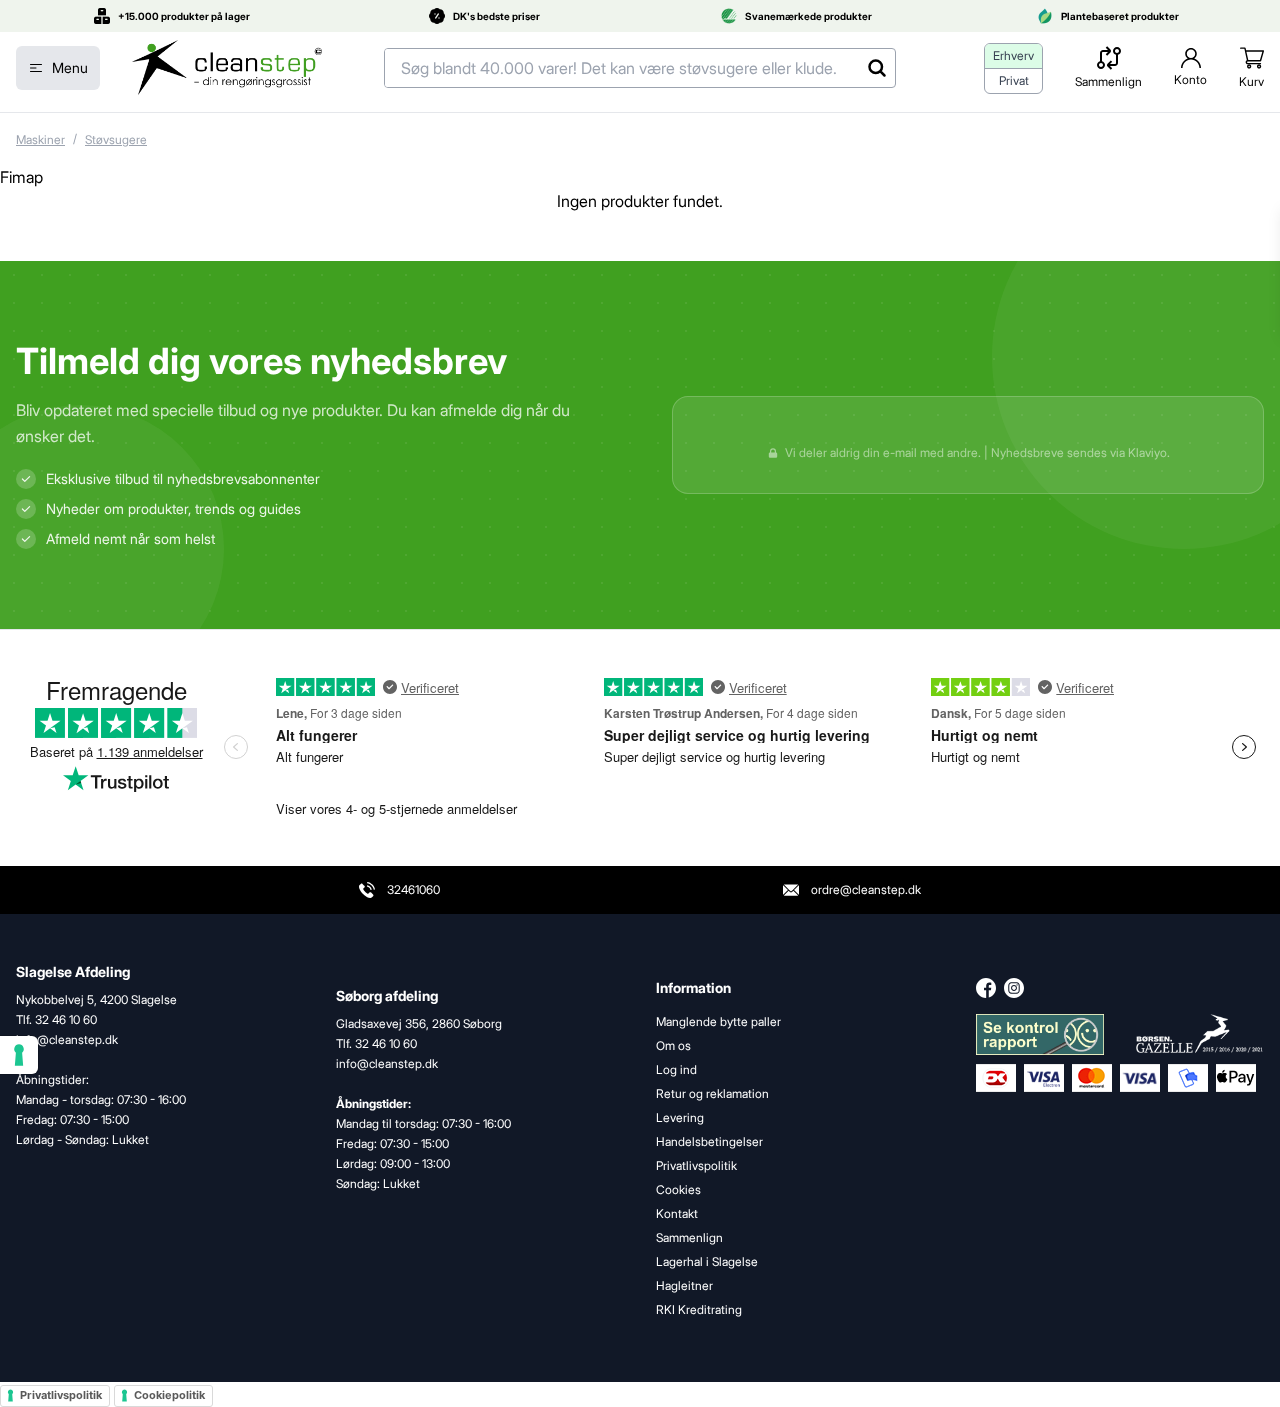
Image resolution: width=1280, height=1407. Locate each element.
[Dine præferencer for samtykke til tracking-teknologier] (19, 1055)
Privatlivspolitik (61, 1395)
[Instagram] (1014, 988)
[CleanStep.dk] (227, 68)
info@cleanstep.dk (387, 1063)
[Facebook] (986, 988)
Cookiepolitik (169, 1395)
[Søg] (876, 68)
